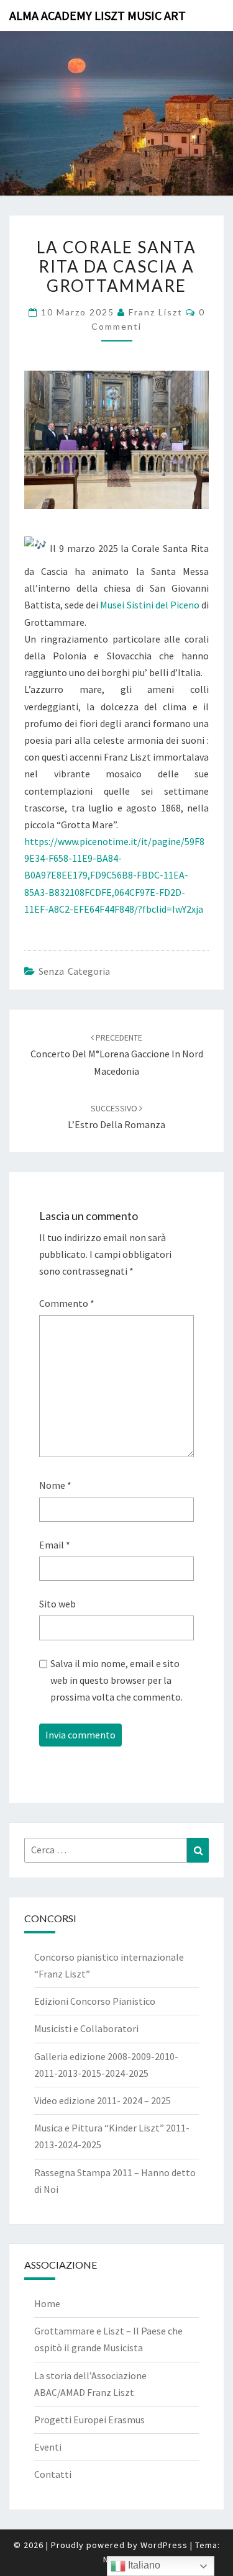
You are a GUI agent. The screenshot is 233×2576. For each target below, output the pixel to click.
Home (47, 2303)
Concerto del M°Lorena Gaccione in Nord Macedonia (117, 1054)
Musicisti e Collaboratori (86, 2028)
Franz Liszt (156, 312)
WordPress (164, 2545)
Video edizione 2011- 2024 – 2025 (103, 2100)
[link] (149, 605)
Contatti (53, 2474)
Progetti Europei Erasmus (89, 2420)
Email (55, 1545)
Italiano (143, 2565)
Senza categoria (74, 971)
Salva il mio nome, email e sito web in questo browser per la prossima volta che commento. (116, 1680)
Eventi (48, 2447)
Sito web (57, 1604)
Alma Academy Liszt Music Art (98, 15)
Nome (55, 1485)
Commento (67, 1303)
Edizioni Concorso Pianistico (95, 2001)
